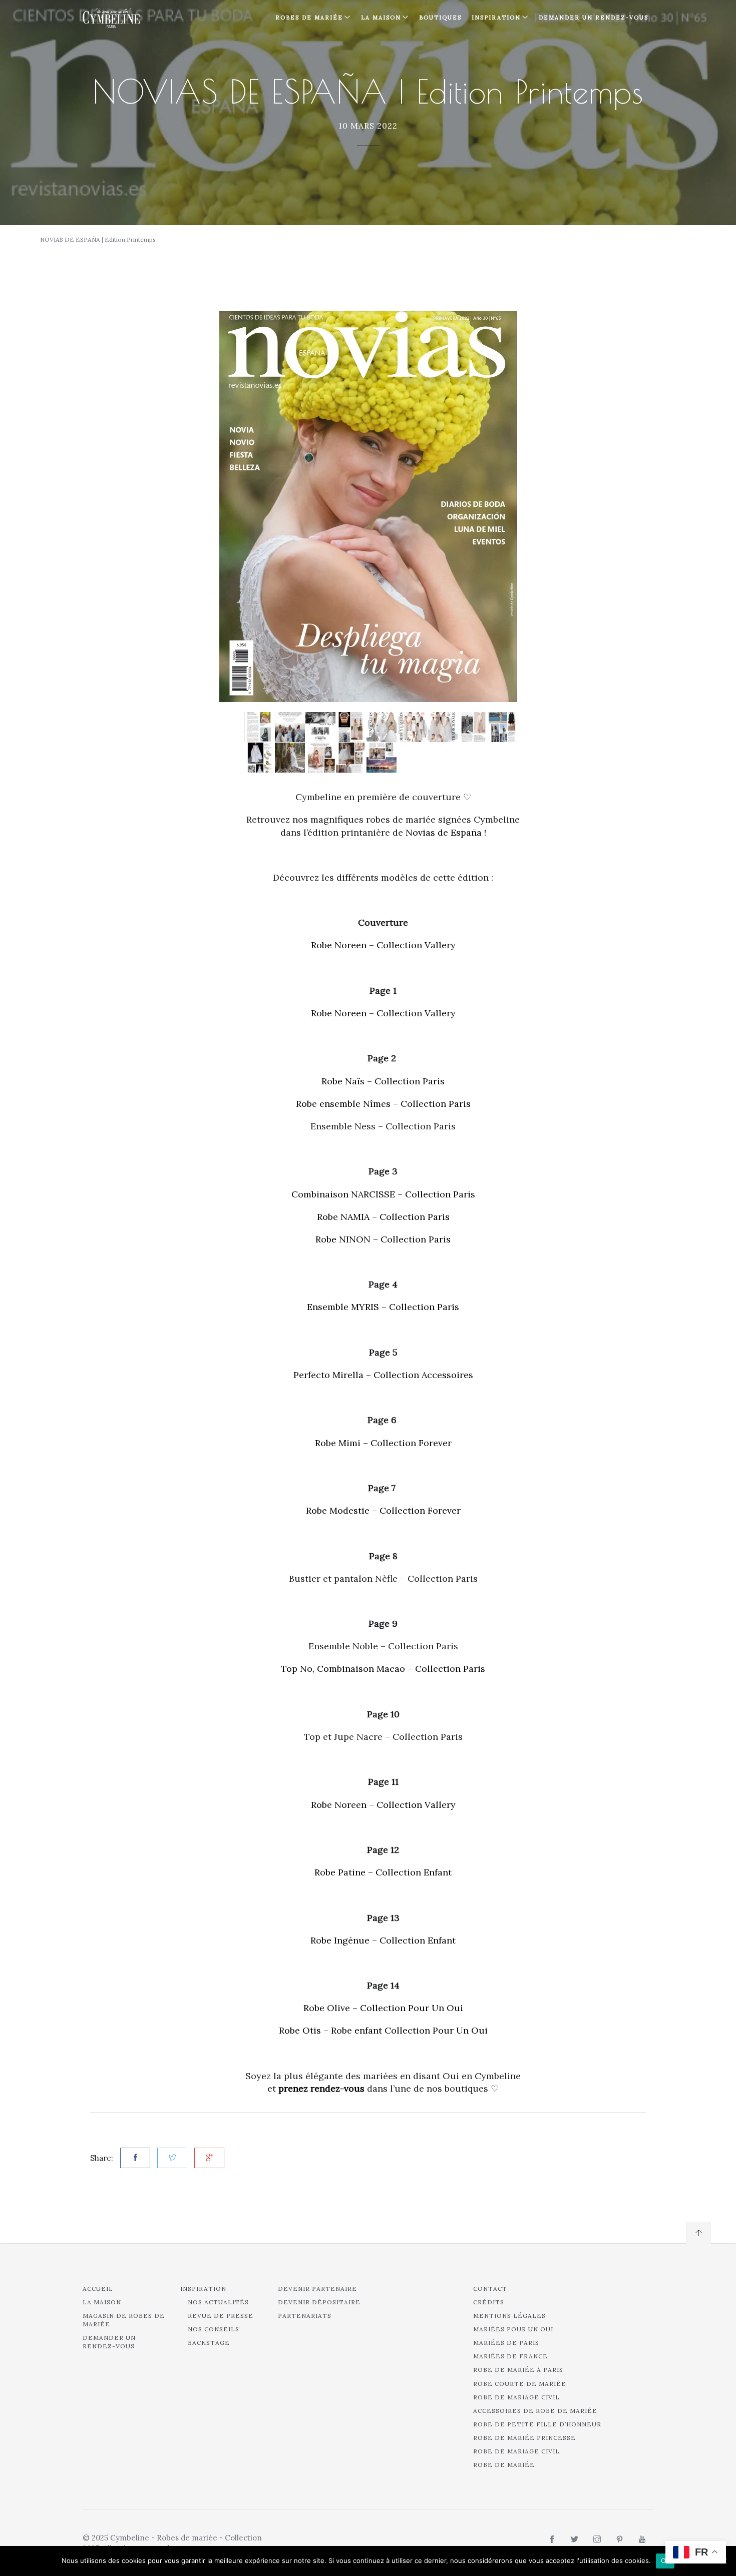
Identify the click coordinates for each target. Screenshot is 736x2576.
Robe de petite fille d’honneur (537, 2424)
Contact (490, 2289)
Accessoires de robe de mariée (535, 2411)
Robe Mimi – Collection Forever (383, 1443)
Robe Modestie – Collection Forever (383, 1510)
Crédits (489, 2302)
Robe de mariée (504, 2465)
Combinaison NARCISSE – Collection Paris (383, 1194)
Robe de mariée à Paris (518, 2370)
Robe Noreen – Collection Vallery (383, 945)
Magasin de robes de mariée (124, 2320)
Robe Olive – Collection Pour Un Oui (383, 2008)
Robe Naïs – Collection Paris (383, 1081)
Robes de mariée (309, 18)
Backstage (209, 2343)
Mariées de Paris (506, 2343)
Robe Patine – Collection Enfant (383, 1872)
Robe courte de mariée (520, 2384)
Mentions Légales (509, 2316)
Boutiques (440, 18)
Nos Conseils (214, 2329)
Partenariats (305, 2316)
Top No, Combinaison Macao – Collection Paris (383, 1669)
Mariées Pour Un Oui (513, 2329)
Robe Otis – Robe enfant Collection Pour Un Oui (383, 2030)
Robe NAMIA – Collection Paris (383, 1217)
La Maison (381, 18)
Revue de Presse (221, 2316)
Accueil (98, 2289)
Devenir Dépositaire (319, 2302)
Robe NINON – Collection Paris (383, 1239)
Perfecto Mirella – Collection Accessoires (383, 1375)
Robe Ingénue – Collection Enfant (383, 1940)
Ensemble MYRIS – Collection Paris (383, 1307)
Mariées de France (510, 2356)
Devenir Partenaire (317, 2289)
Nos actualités (218, 2302)
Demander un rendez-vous (594, 18)
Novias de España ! (446, 832)
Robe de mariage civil (516, 2397)
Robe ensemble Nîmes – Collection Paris (383, 1104)
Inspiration (203, 2289)
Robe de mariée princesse (524, 2438)
